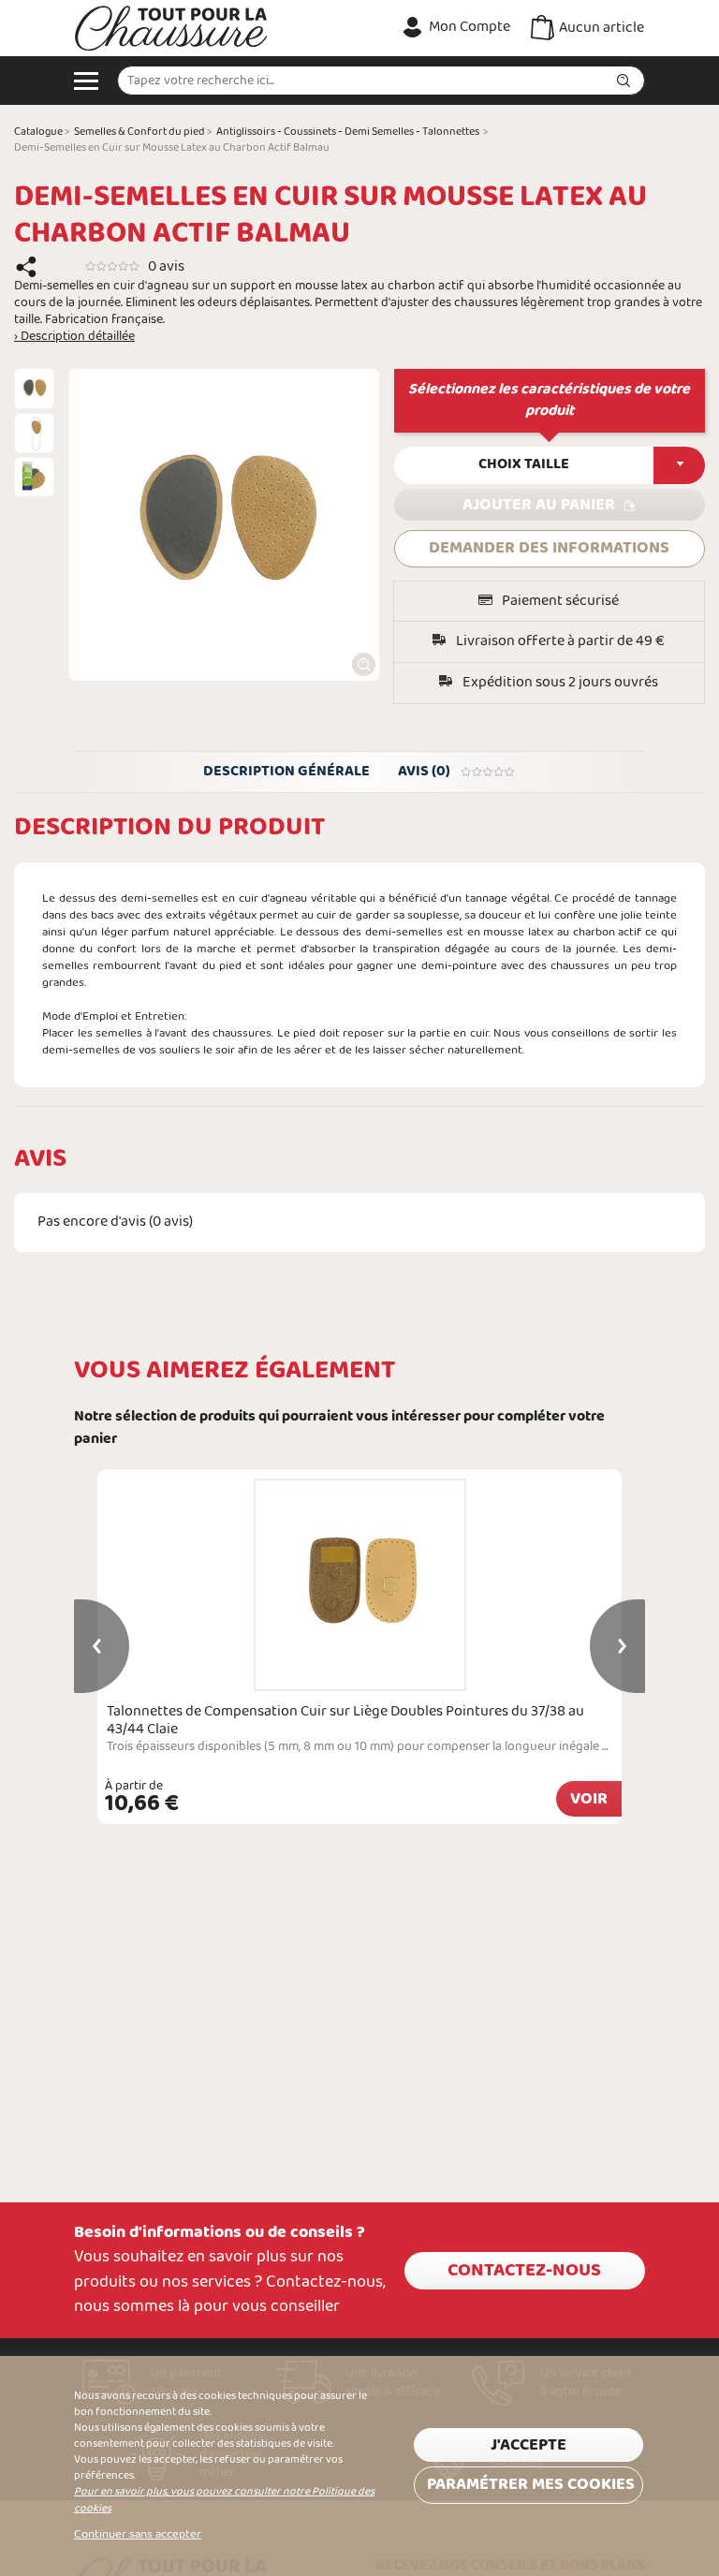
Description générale (286, 772)
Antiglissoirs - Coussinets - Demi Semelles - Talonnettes (348, 132)
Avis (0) (424, 772)
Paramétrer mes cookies (531, 2485)
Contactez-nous (524, 2271)
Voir (589, 1799)
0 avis (166, 266)
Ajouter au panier (539, 505)
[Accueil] (171, 28)
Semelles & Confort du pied (139, 132)
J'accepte (528, 2445)
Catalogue (38, 132)
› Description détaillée (74, 337)
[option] (34, 388)
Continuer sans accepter (138, 2535)
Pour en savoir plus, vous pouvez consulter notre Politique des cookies (224, 2500)
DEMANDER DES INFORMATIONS (549, 548)
